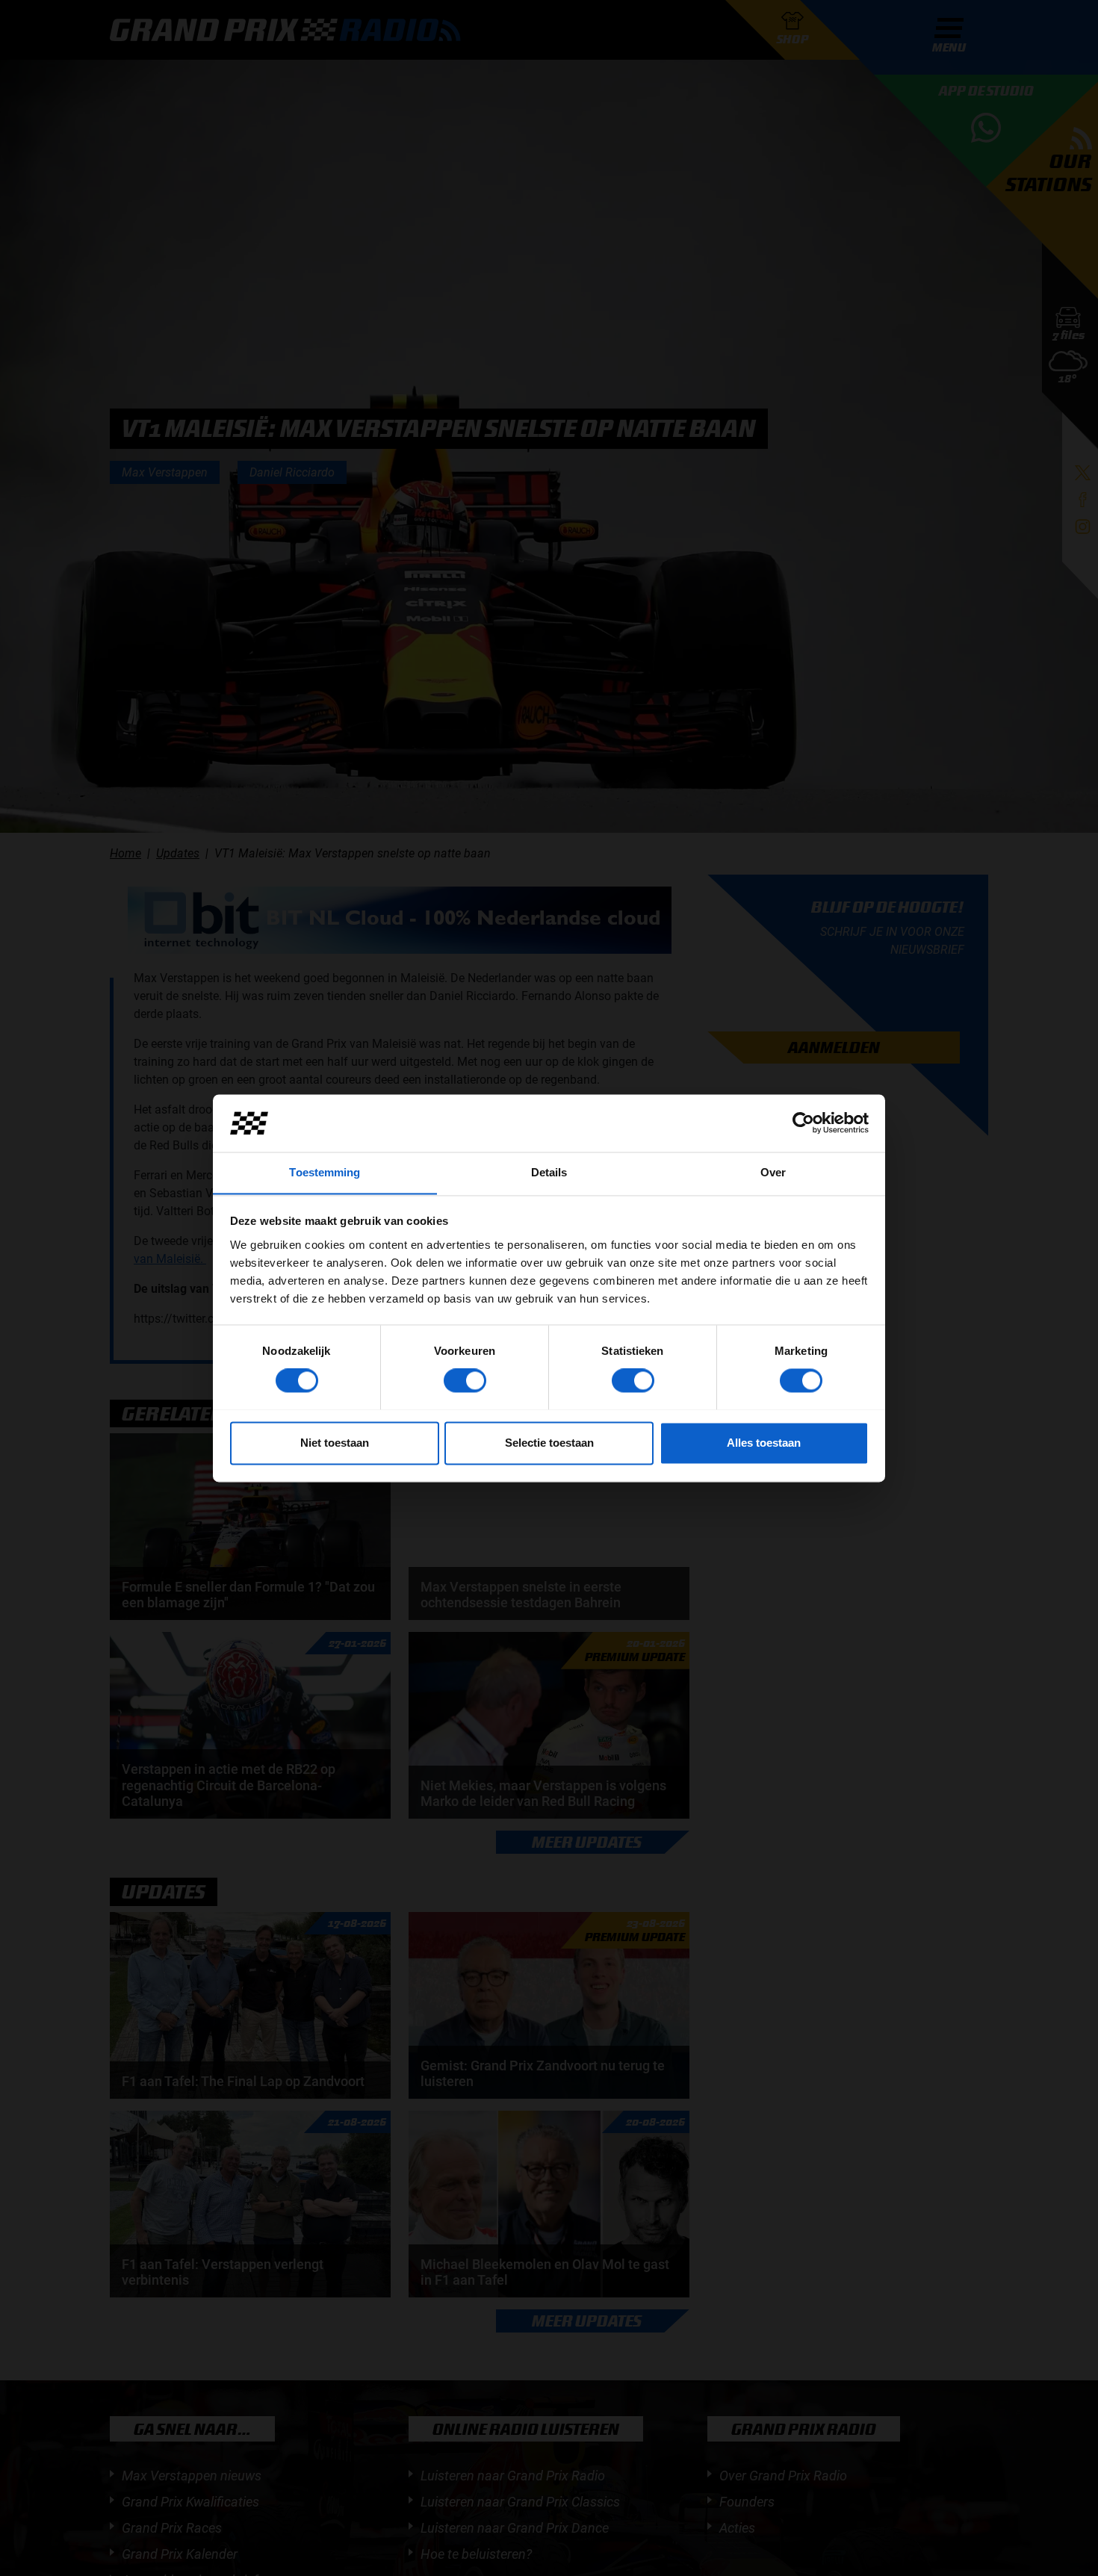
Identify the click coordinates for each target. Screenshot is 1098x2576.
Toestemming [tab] (325, 1172)
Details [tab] (549, 1172)
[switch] (465, 1380)
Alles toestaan (764, 1443)
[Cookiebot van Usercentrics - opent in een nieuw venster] (803, 1123)
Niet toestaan (335, 1443)
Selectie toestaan (549, 1443)
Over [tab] (773, 1172)
